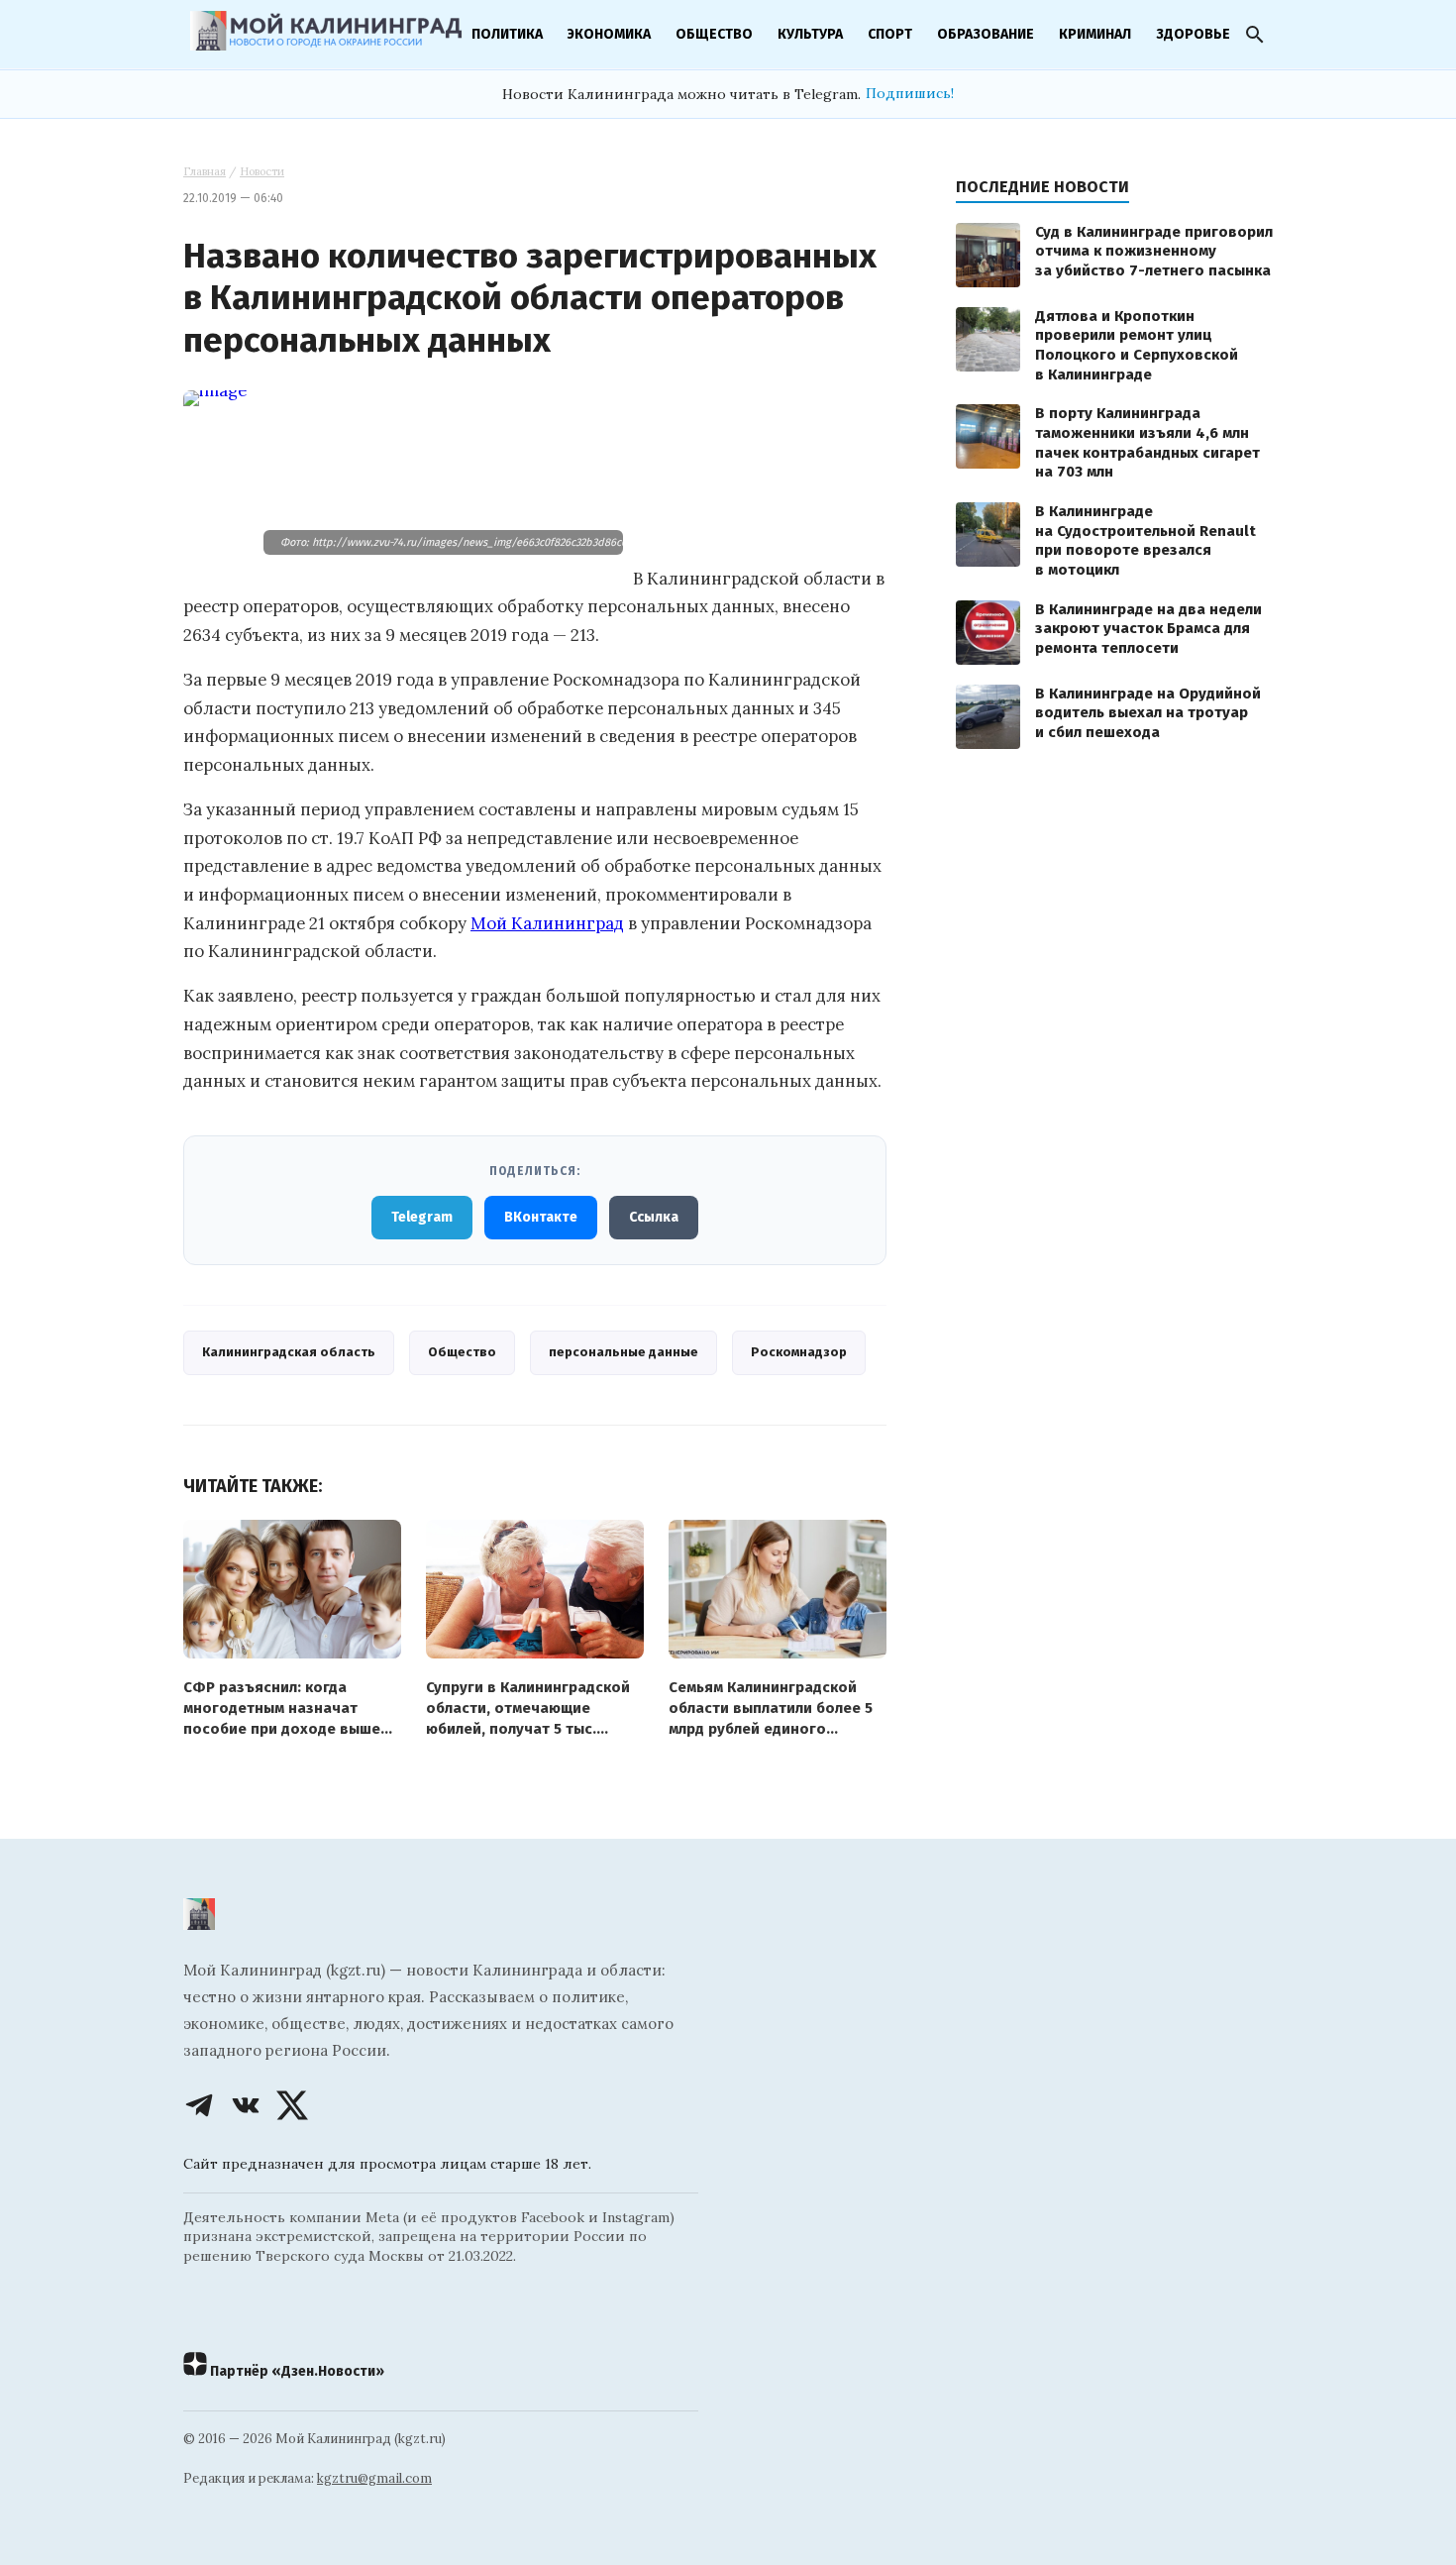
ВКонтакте (541, 1217)
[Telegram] (199, 2105)
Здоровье (1193, 34)
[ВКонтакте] (246, 2105)
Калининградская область (289, 1352)
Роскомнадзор (799, 1352)
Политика (507, 34)
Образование (986, 34)
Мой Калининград (547, 923)
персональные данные (624, 1352)
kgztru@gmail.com (374, 2478)
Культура (810, 34)
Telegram (422, 1217)
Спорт (890, 34)
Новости (262, 171)
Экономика (609, 34)
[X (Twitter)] (292, 2105)
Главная (205, 171)
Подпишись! (910, 93)
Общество (714, 34)
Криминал (1095, 34)
